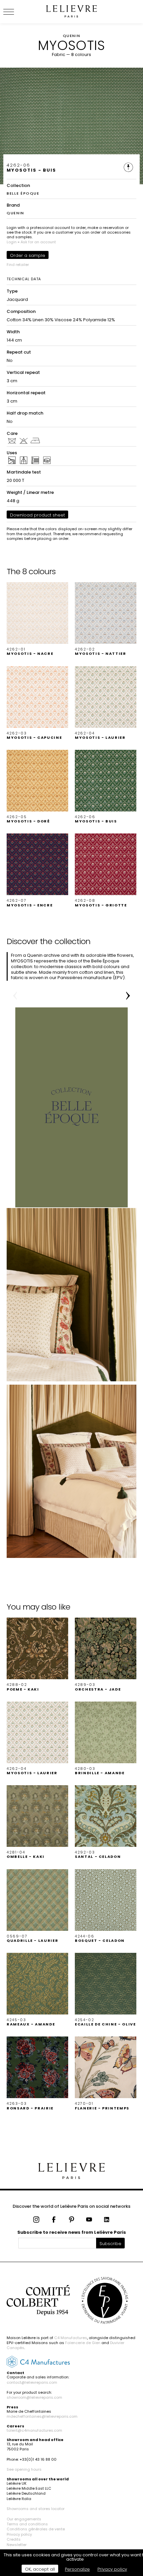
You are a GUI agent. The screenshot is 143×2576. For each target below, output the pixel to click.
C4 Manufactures (71, 2338)
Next (128, 996)
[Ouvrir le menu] (17, 12)
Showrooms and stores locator (36, 2509)
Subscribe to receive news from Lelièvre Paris (72, 2232)
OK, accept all (40, 2569)
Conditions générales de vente (36, 2529)
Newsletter (17, 2545)
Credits (14, 2539)
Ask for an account (38, 242)
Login (12, 242)
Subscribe (110, 2244)
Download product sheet (37, 515)
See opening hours (24, 2469)
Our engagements (24, 2519)
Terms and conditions (27, 2524)
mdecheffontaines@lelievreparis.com (42, 2416)
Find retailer (18, 265)
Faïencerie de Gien (83, 2343)
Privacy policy (19, 2534)
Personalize (77, 2569)
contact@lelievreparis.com (32, 2382)
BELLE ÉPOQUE (23, 193)
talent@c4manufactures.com (34, 2430)
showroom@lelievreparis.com (34, 2397)
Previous (15, 996)
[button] (37, 619)
